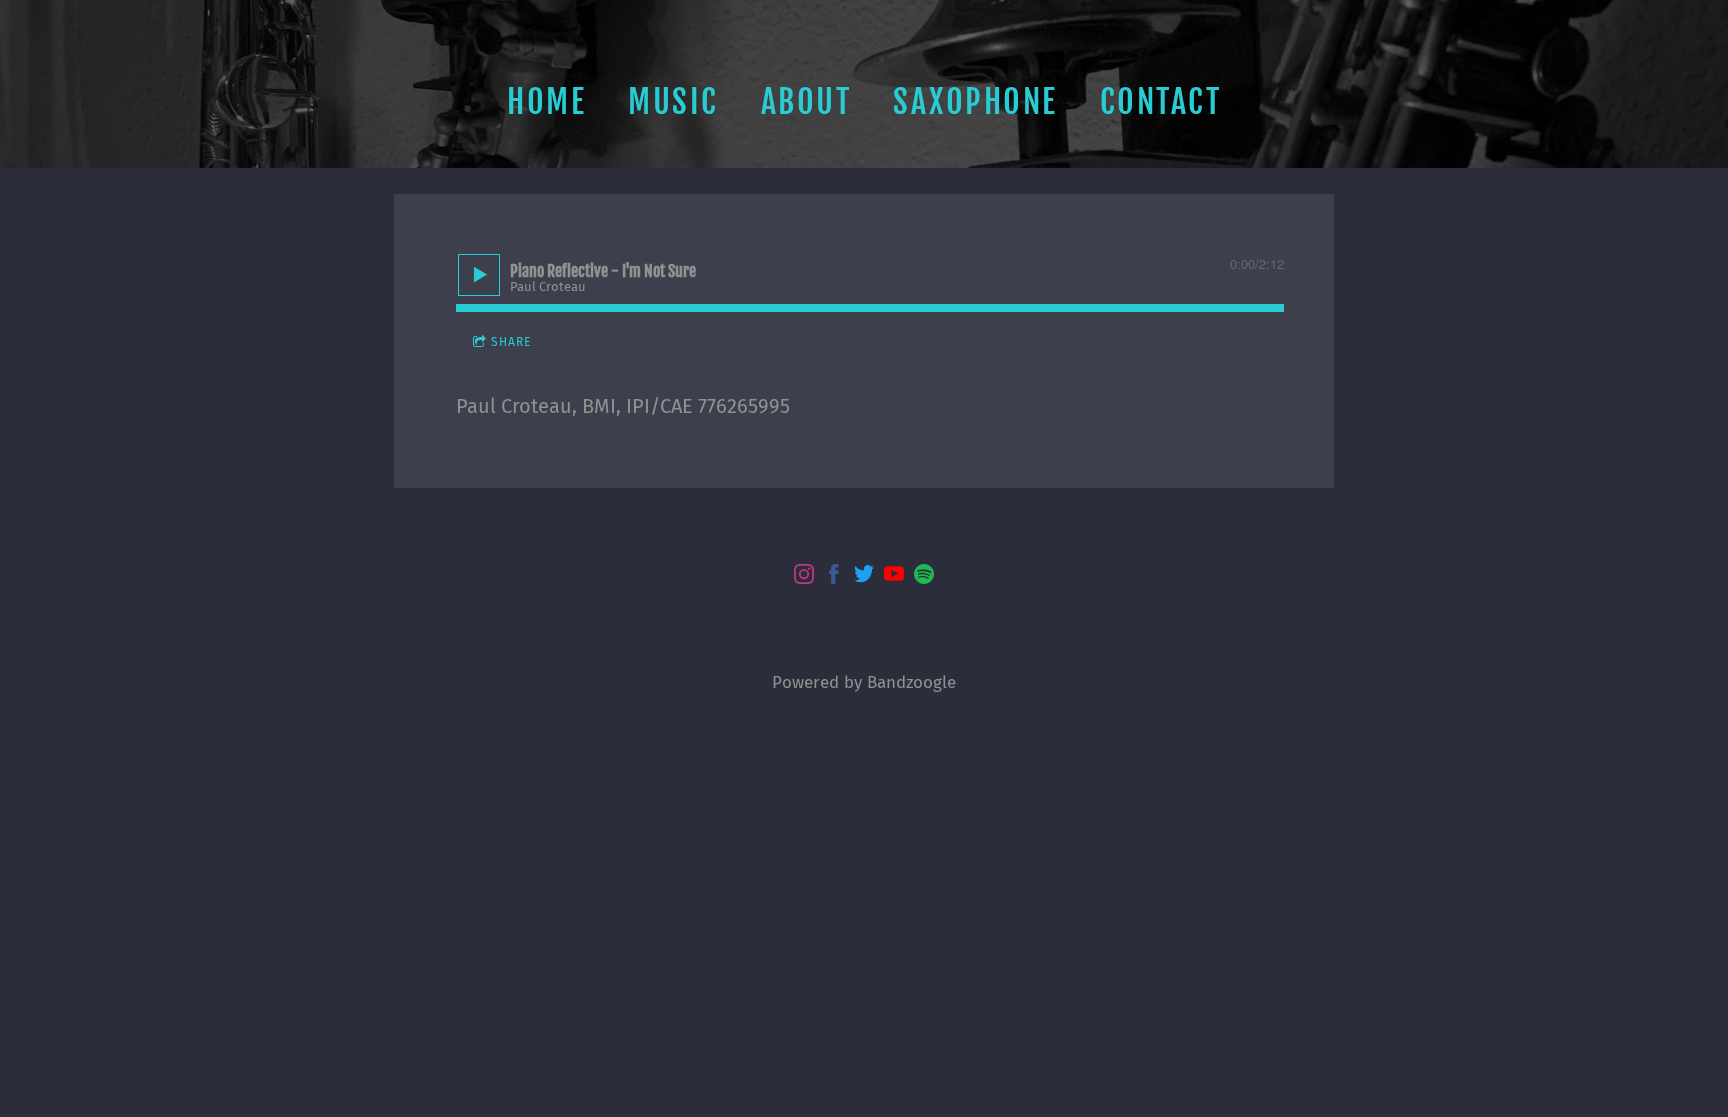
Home (546, 102)
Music (673, 102)
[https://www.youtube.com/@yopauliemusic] (894, 577)
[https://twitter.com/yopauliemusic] (864, 577)
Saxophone (975, 102)
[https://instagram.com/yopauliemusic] (804, 577)
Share (511, 342)
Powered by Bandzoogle (864, 682)
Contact (1161, 102)
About (806, 102)
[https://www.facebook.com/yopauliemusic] (834, 577)
